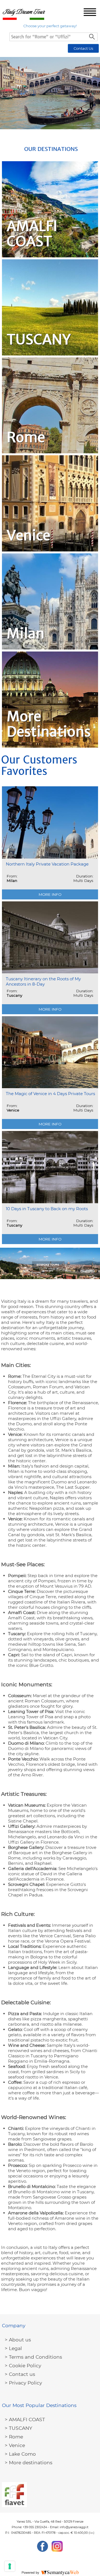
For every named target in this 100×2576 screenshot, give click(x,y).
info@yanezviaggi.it (74, 2527)
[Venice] (50, 503)
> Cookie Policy (23, 2365)
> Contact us (20, 2374)
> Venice (15, 2445)
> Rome (14, 2437)
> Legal (13, 2348)
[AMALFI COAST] (50, 209)
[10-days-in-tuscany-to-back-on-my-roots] (50, 1187)
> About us (18, 2340)
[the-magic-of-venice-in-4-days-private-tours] (50, 1073)
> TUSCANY (18, 2428)
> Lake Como (20, 2454)
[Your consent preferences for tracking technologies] (10, 2566)
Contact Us (83, 48)
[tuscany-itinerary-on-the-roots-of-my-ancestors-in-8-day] (50, 958)
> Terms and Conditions (33, 2357)
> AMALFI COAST (25, 2419)
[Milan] (50, 601)
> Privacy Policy (23, 2383)
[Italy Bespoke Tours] (50, 1263)
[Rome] (50, 406)
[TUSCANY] (50, 307)
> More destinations (28, 2462)
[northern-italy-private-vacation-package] (50, 843)
